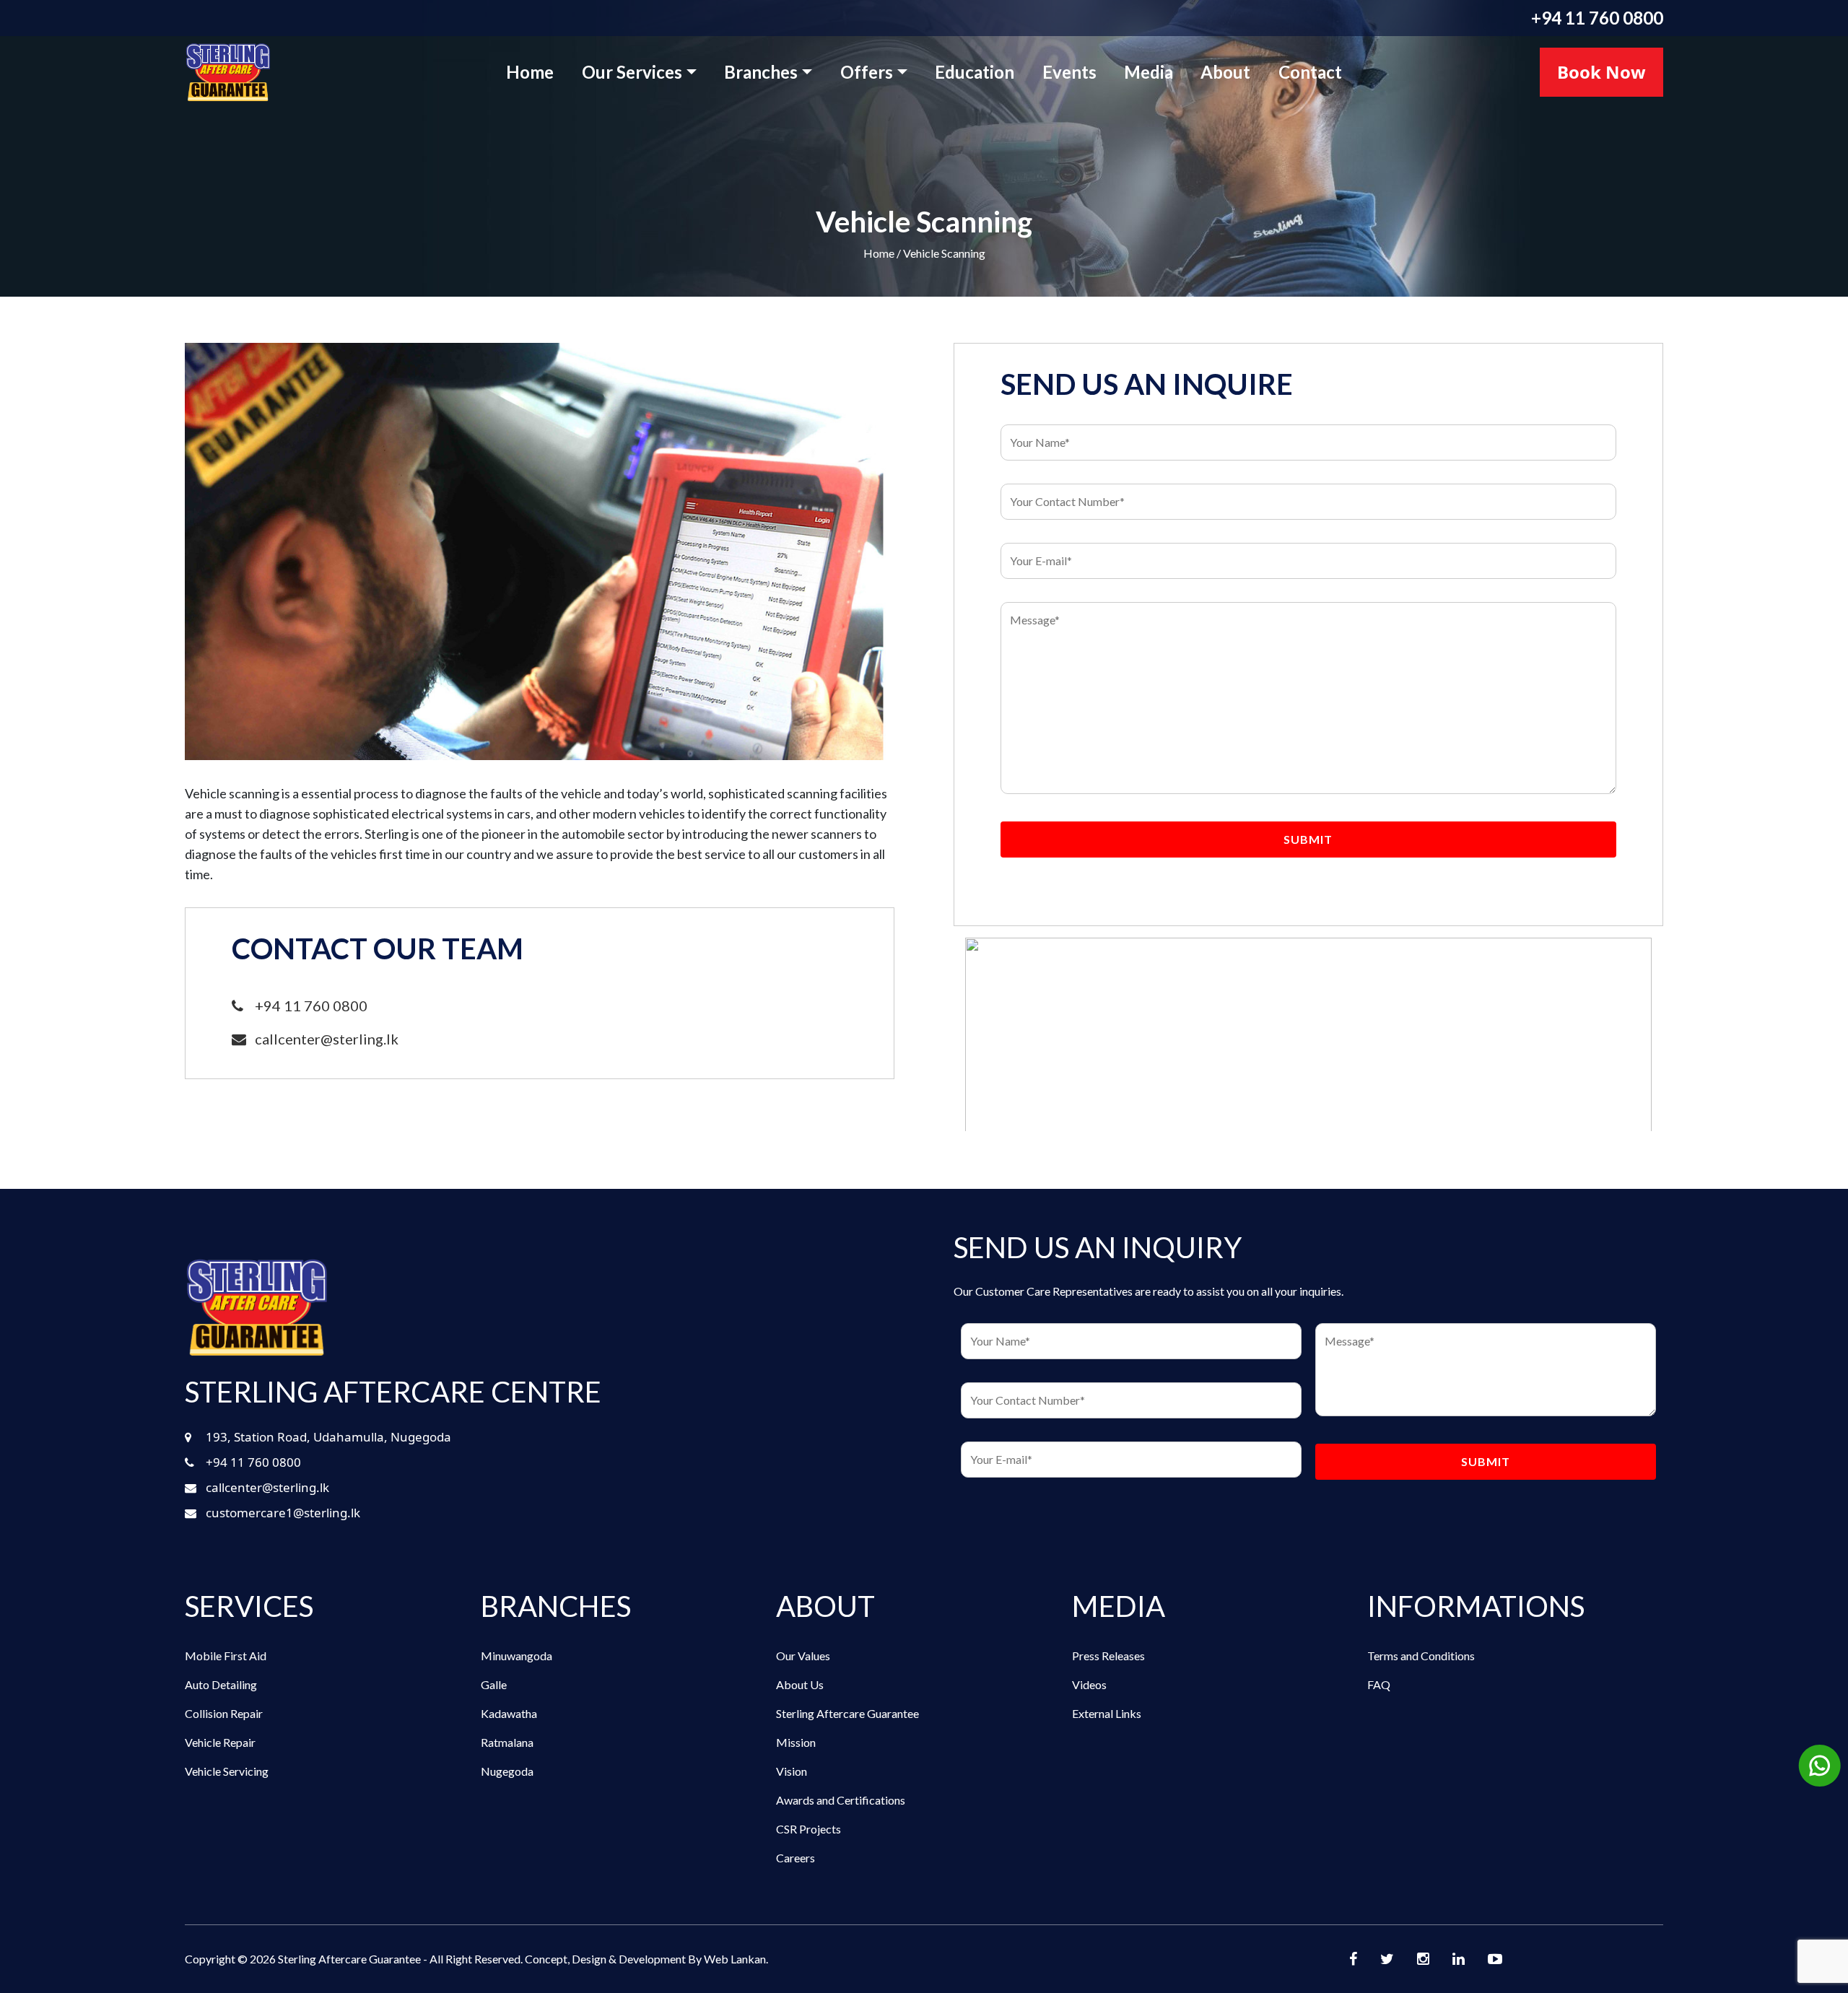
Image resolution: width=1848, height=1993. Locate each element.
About (1225, 72)
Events (1069, 72)
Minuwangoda (517, 1656)
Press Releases (1108, 1656)
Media (1149, 72)
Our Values (803, 1656)
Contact (1310, 72)
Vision (792, 1771)
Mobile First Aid (226, 1656)
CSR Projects (808, 1829)
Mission (796, 1742)
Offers (867, 72)
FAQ (1379, 1684)
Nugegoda (507, 1771)
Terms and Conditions (1421, 1656)
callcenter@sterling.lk (322, 1039)
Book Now (1601, 72)
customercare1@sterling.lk (283, 1513)
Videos (1089, 1684)
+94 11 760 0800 (1597, 18)
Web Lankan (735, 1959)
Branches (761, 72)
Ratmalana (507, 1742)
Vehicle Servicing (227, 1771)
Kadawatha (509, 1713)
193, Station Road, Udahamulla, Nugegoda (328, 1437)
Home (530, 72)
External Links (1107, 1713)
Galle (494, 1684)
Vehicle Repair (220, 1742)
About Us (800, 1684)
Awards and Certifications (841, 1800)
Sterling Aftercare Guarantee (847, 1713)
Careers (796, 1858)
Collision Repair (224, 1713)
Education (975, 72)
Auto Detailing (221, 1684)
